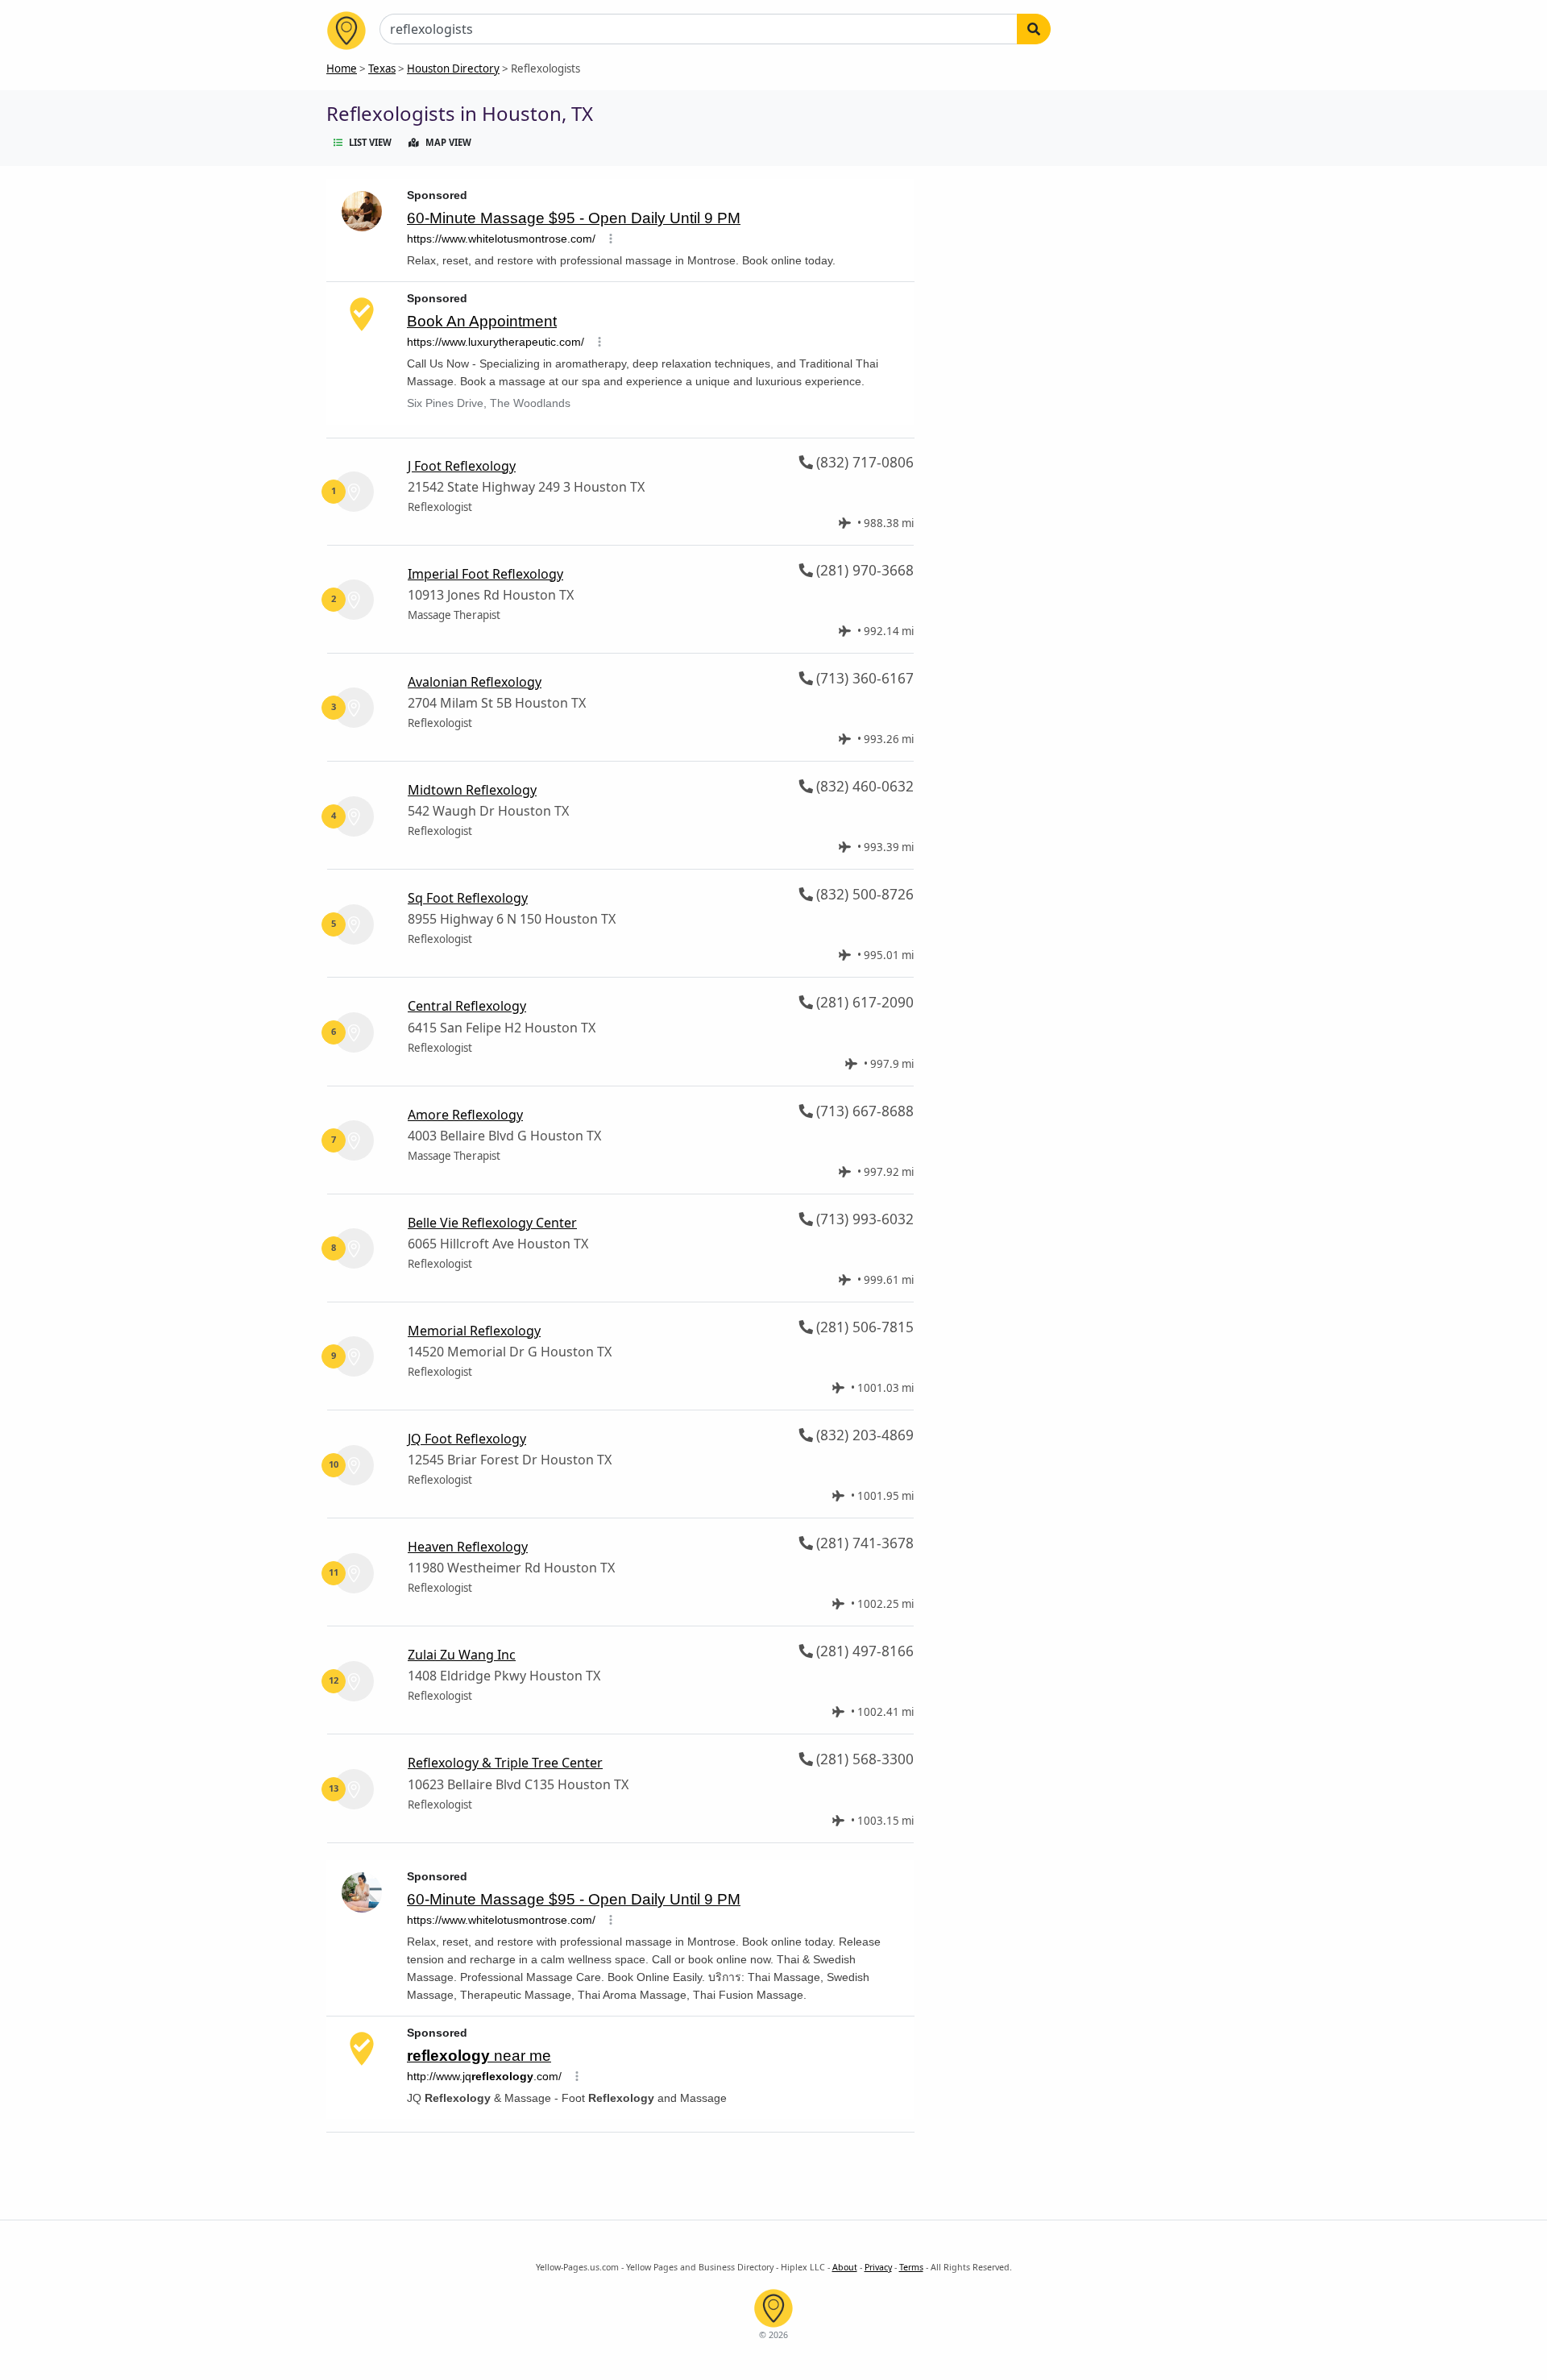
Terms (911, 2267)
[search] (1034, 29)
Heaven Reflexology (468, 1547)
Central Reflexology (467, 1006)
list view (370, 142)
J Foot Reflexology (462, 466)
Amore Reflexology (465, 1115)
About (845, 2267)
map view (448, 142)
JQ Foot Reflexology (467, 1439)
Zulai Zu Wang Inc (462, 1655)
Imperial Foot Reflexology (485, 574)
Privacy (878, 2267)
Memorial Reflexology (474, 1331)
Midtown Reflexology (472, 790)
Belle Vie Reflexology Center (492, 1223)
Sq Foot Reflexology (468, 898)
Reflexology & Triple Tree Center (505, 1763)
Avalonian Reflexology (475, 682)
